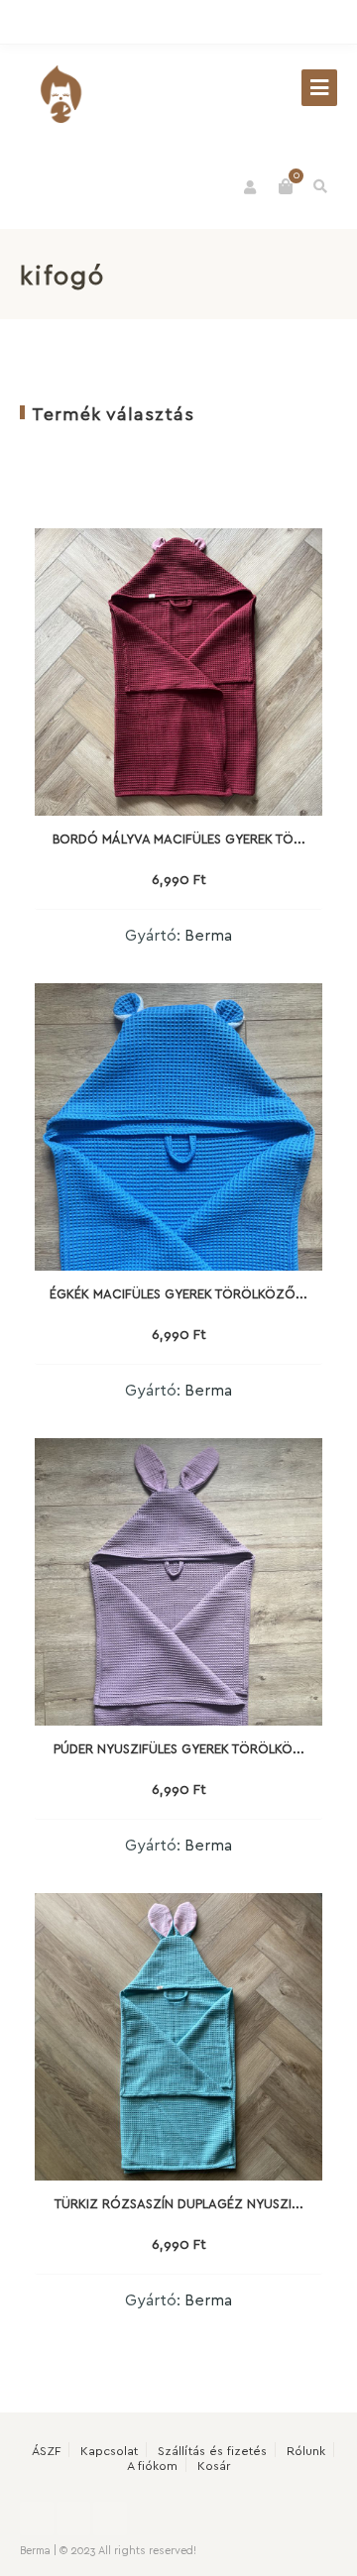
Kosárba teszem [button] (178, 913)
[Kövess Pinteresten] (317, 23)
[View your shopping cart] (286, 186)
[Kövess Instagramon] (278, 23)
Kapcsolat (109, 2450)
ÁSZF (46, 2450)
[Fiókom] (251, 187)
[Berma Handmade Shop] (59, 94)
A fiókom (152, 2464)
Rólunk (306, 2450)
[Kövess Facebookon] (238, 23)
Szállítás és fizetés (212, 2450)
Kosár (214, 2464)
